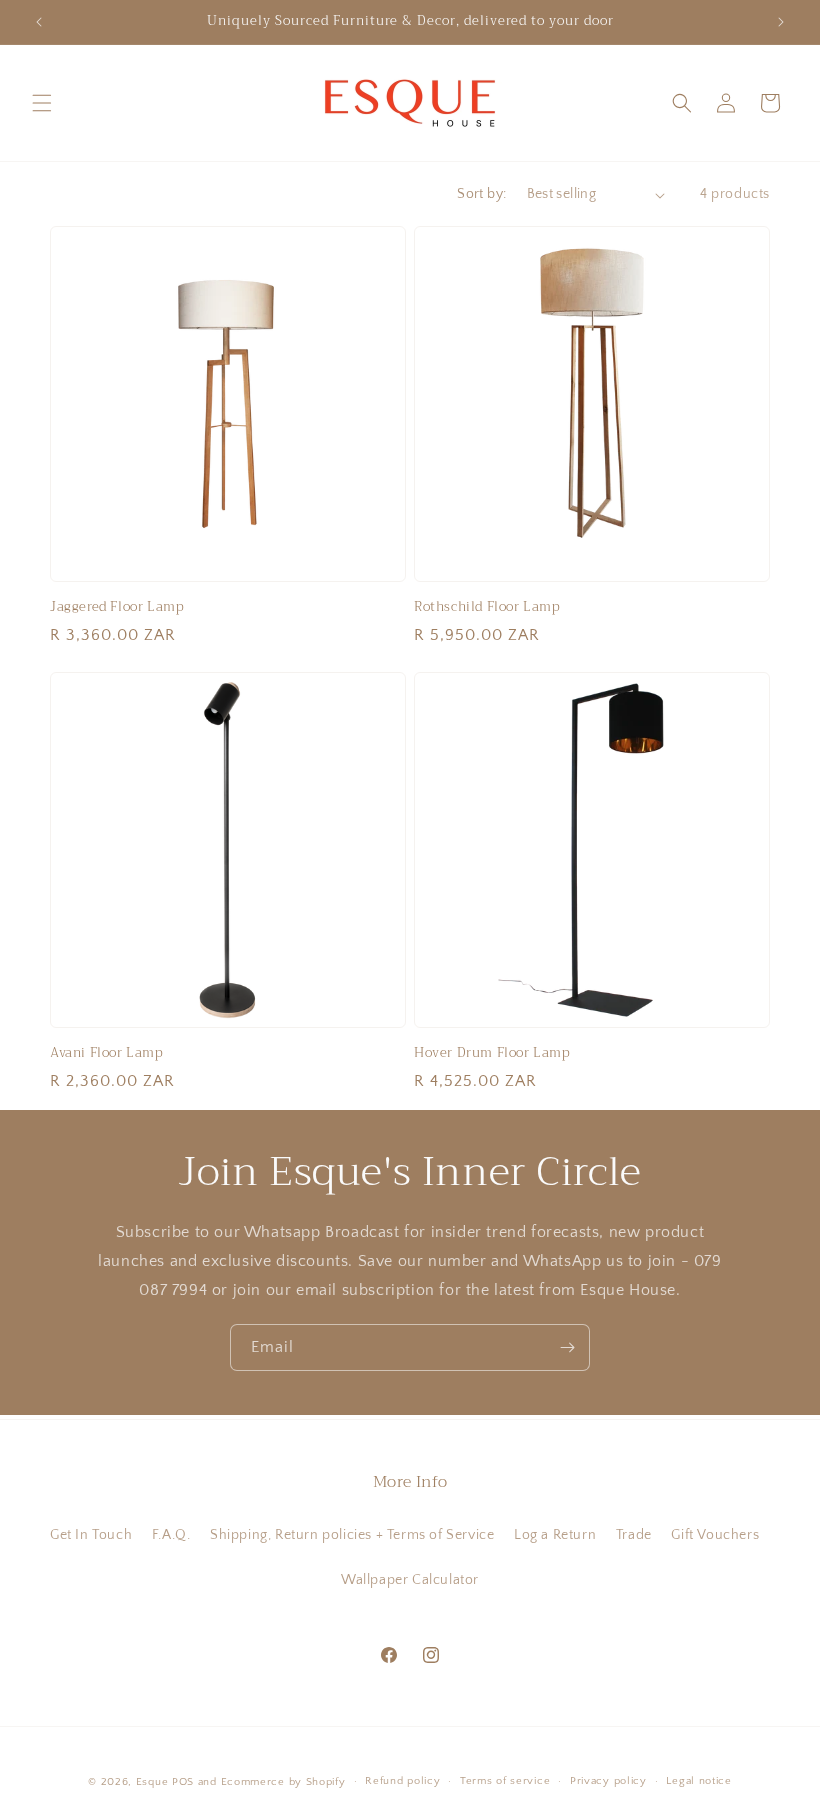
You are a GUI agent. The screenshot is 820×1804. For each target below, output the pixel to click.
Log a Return (555, 1535)
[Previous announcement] (39, 22)
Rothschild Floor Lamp (487, 607)
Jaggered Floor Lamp (117, 607)
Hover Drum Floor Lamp (492, 1053)
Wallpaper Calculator (410, 1580)
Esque (152, 1782)
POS (183, 1782)
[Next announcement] (781, 22)
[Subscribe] (567, 1347)
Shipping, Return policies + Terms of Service (352, 1535)
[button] (42, 103)
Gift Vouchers (715, 1535)
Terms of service (505, 1781)
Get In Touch (91, 1535)
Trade (634, 1535)
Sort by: (481, 194)
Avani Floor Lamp (107, 1053)
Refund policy (402, 1781)
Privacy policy (608, 1781)
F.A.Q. (171, 1535)
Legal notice (698, 1781)
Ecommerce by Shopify (283, 1782)
